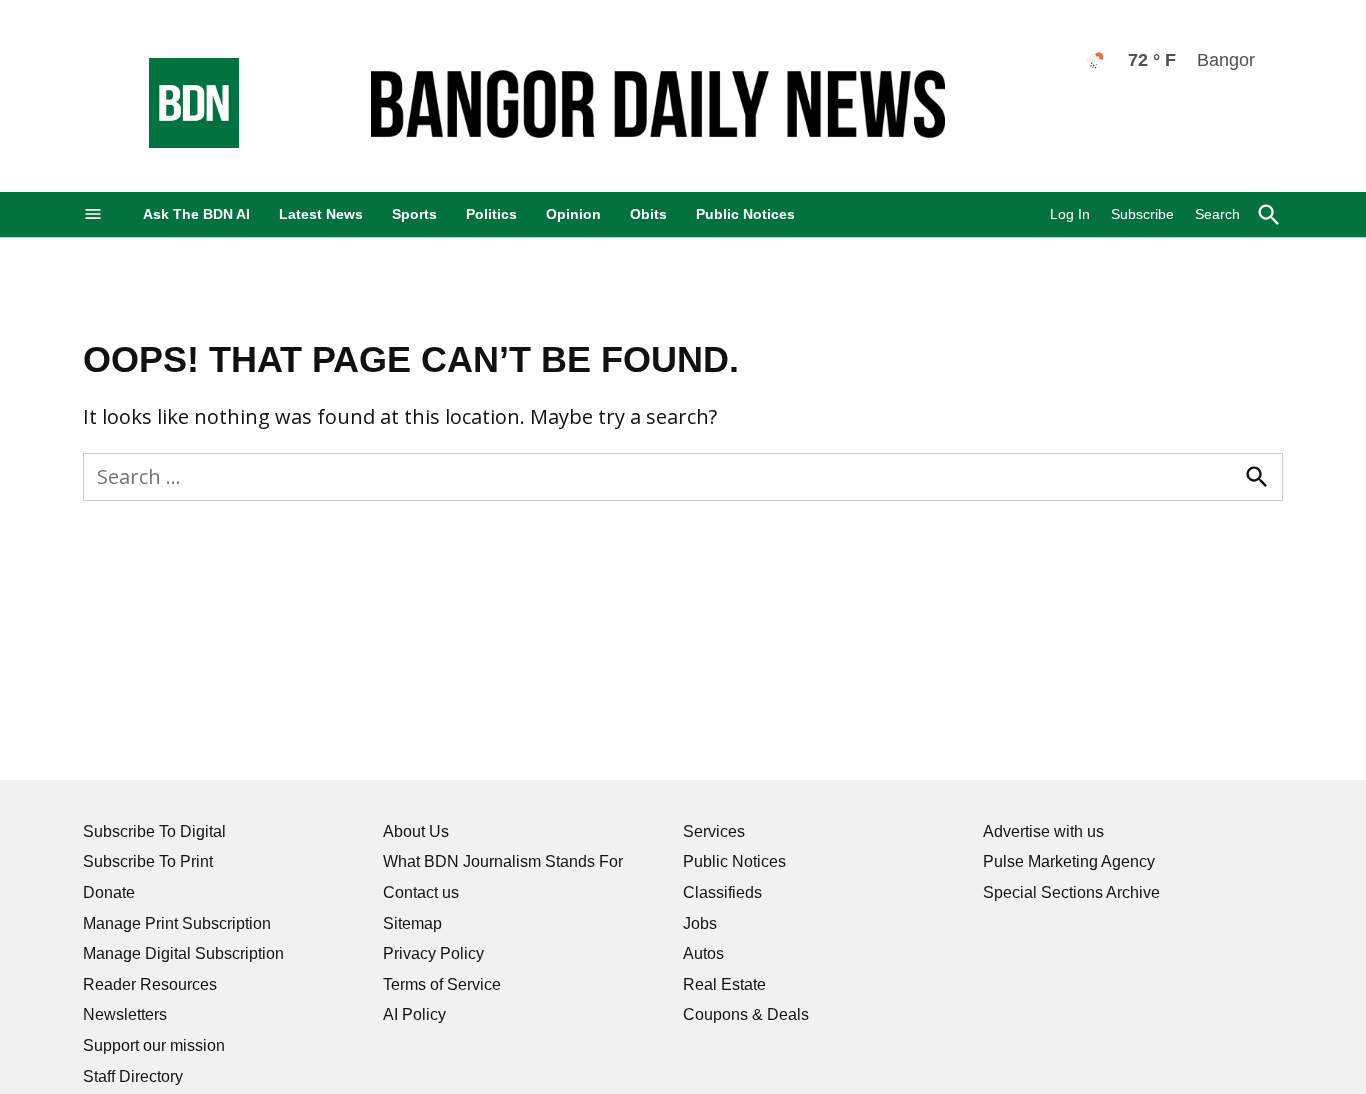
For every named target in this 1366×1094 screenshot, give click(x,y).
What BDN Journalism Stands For (503, 861)
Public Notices (745, 214)
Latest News (321, 214)
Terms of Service (442, 984)
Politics (491, 214)
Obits (648, 214)
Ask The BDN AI (196, 214)
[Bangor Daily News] (174, 142)
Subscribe (1142, 214)
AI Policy (414, 1014)
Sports (414, 214)
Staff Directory (133, 1076)
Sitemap (412, 923)
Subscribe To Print (148, 861)
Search (1217, 214)
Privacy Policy (433, 953)
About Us (416, 831)
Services (714, 831)
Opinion (573, 214)
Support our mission (154, 1045)
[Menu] (93, 214)
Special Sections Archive (1071, 892)
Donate (109, 892)
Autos (703, 953)
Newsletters (125, 1014)
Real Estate (724, 984)
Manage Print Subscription (177, 923)
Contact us (421, 892)
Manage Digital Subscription (183, 953)
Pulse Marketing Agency (1069, 861)
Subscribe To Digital (154, 831)
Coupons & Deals (746, 1014)
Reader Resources (150, 984)
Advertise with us (1043, 831)
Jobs (700, 923)
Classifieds (722, 892)
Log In (1070, 214)
